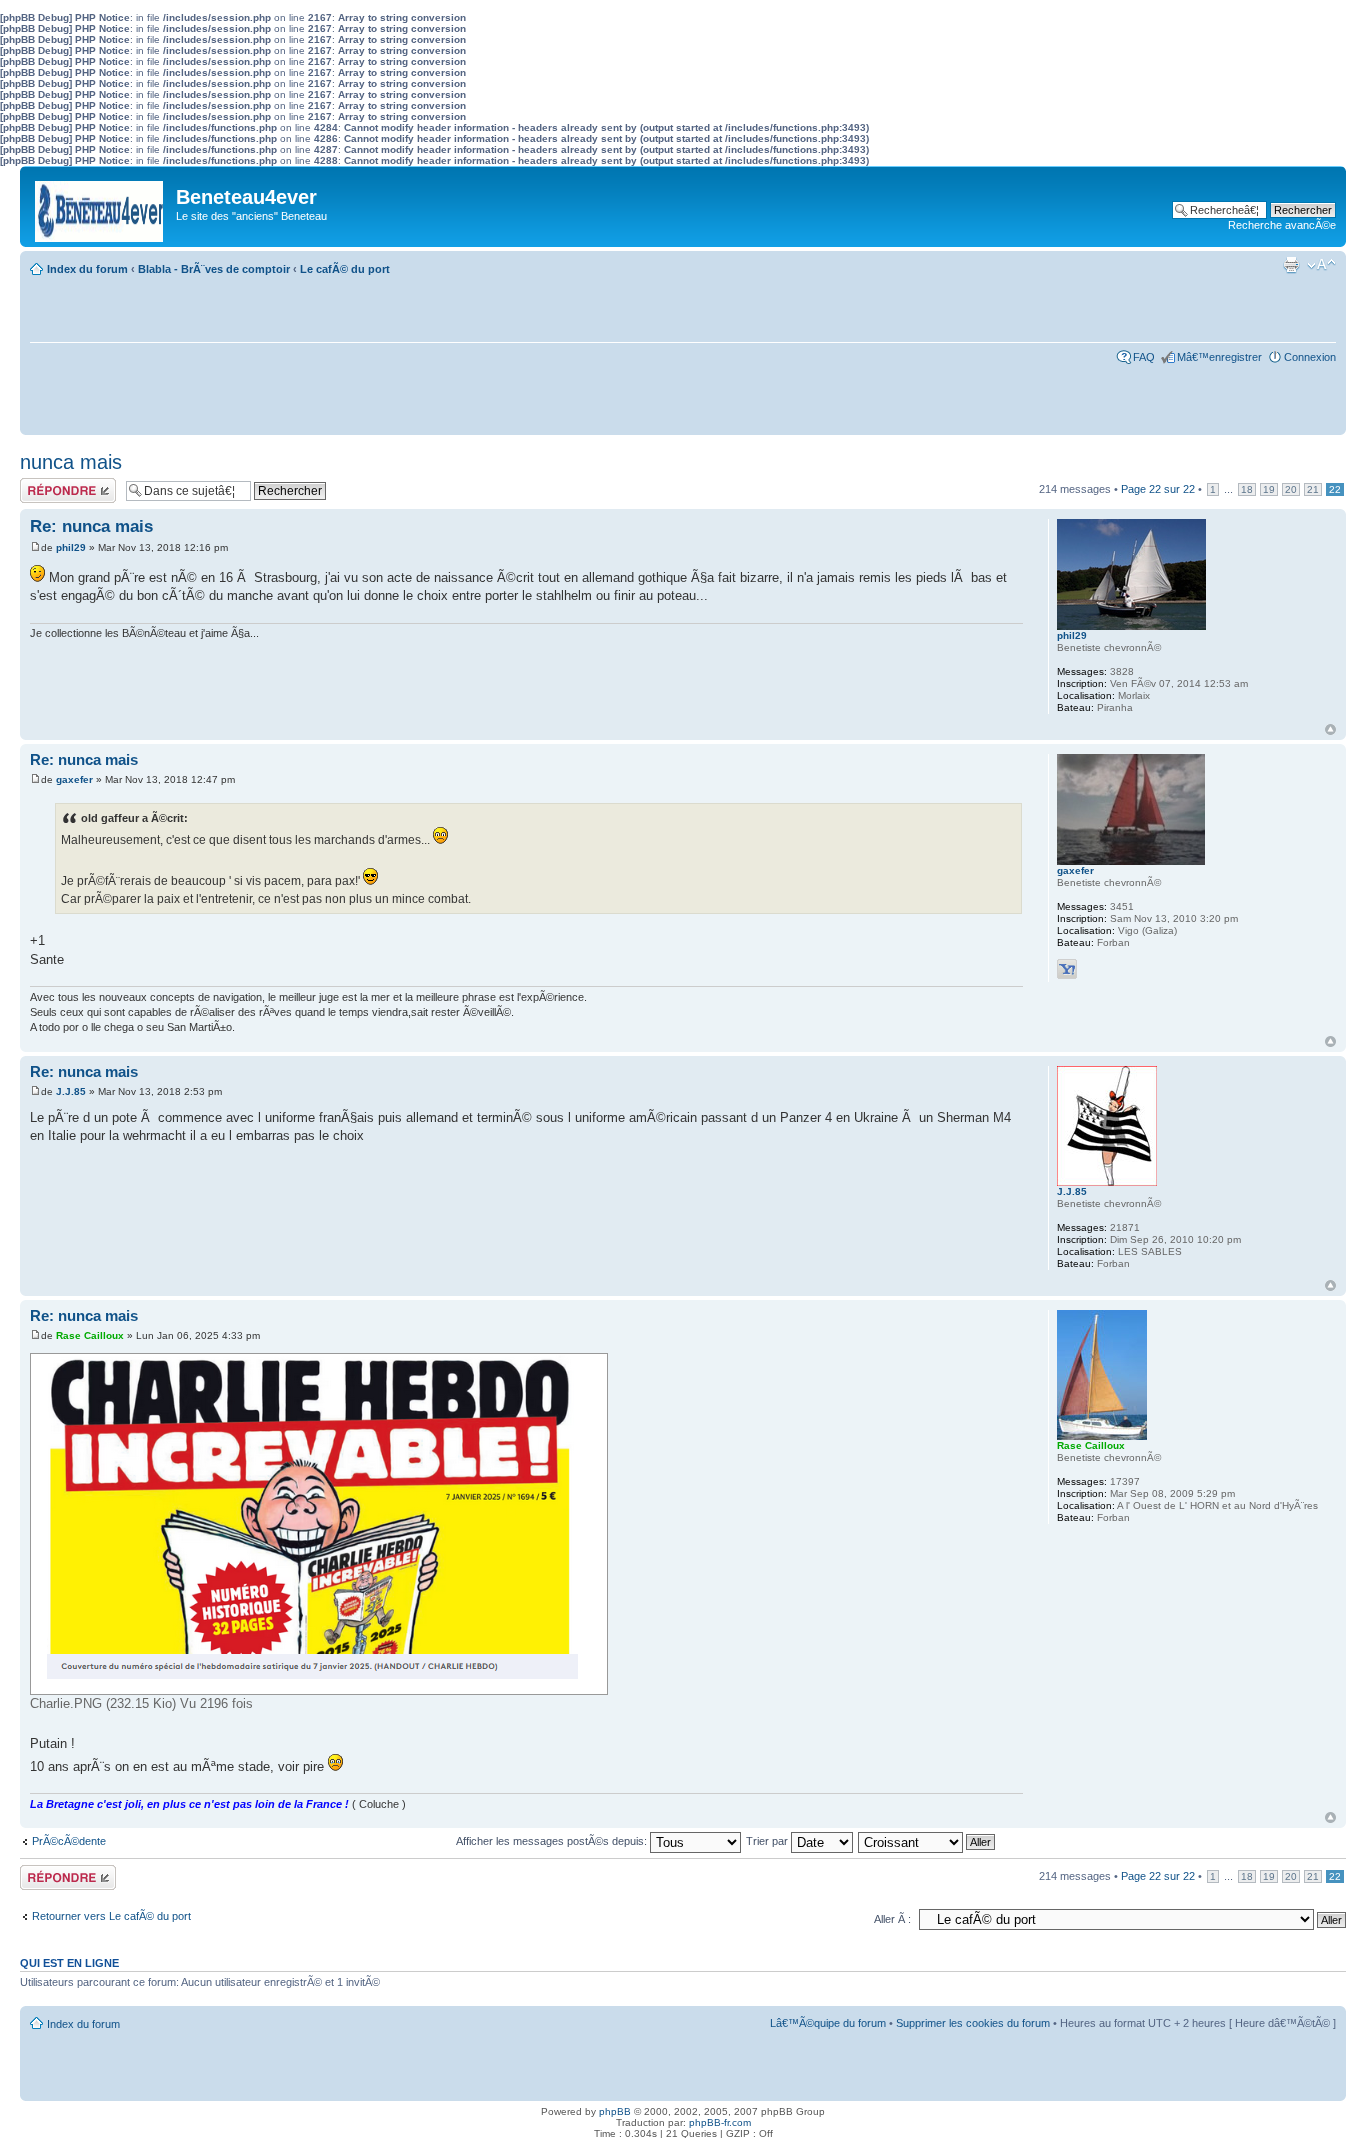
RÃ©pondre (48, 484)
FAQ (1144, 357)
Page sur (1158, 489)
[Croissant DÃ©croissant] (927, 1841)
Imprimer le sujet (1291, 265)
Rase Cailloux (90, 1335)
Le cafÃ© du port (345, 269)
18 (1247, 489)
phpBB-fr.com (720, 2122)
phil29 (71, 547)
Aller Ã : (892, 1919)
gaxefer (74, 779)
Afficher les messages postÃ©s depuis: (553, 1841)
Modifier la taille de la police (1321, 265)
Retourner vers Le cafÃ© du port (111, 1916)
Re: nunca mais (91, 526)
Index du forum (87, 269)
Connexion (1310, 357)
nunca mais (71, 462)
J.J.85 (71, 1091)
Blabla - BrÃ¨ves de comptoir (214, 269)
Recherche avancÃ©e (1282, 225)
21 (1313, 489)
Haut (1330, 729)
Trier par (768, 1841)
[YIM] (1067, 969)
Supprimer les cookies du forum (973, 2023)
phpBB (615, 2111)
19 (1269, 489)
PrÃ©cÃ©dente (69, 1841)
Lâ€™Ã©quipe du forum (828, 2023)
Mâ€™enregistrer (1219, 357)
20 (1291, 489)
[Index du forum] (100, 206)
